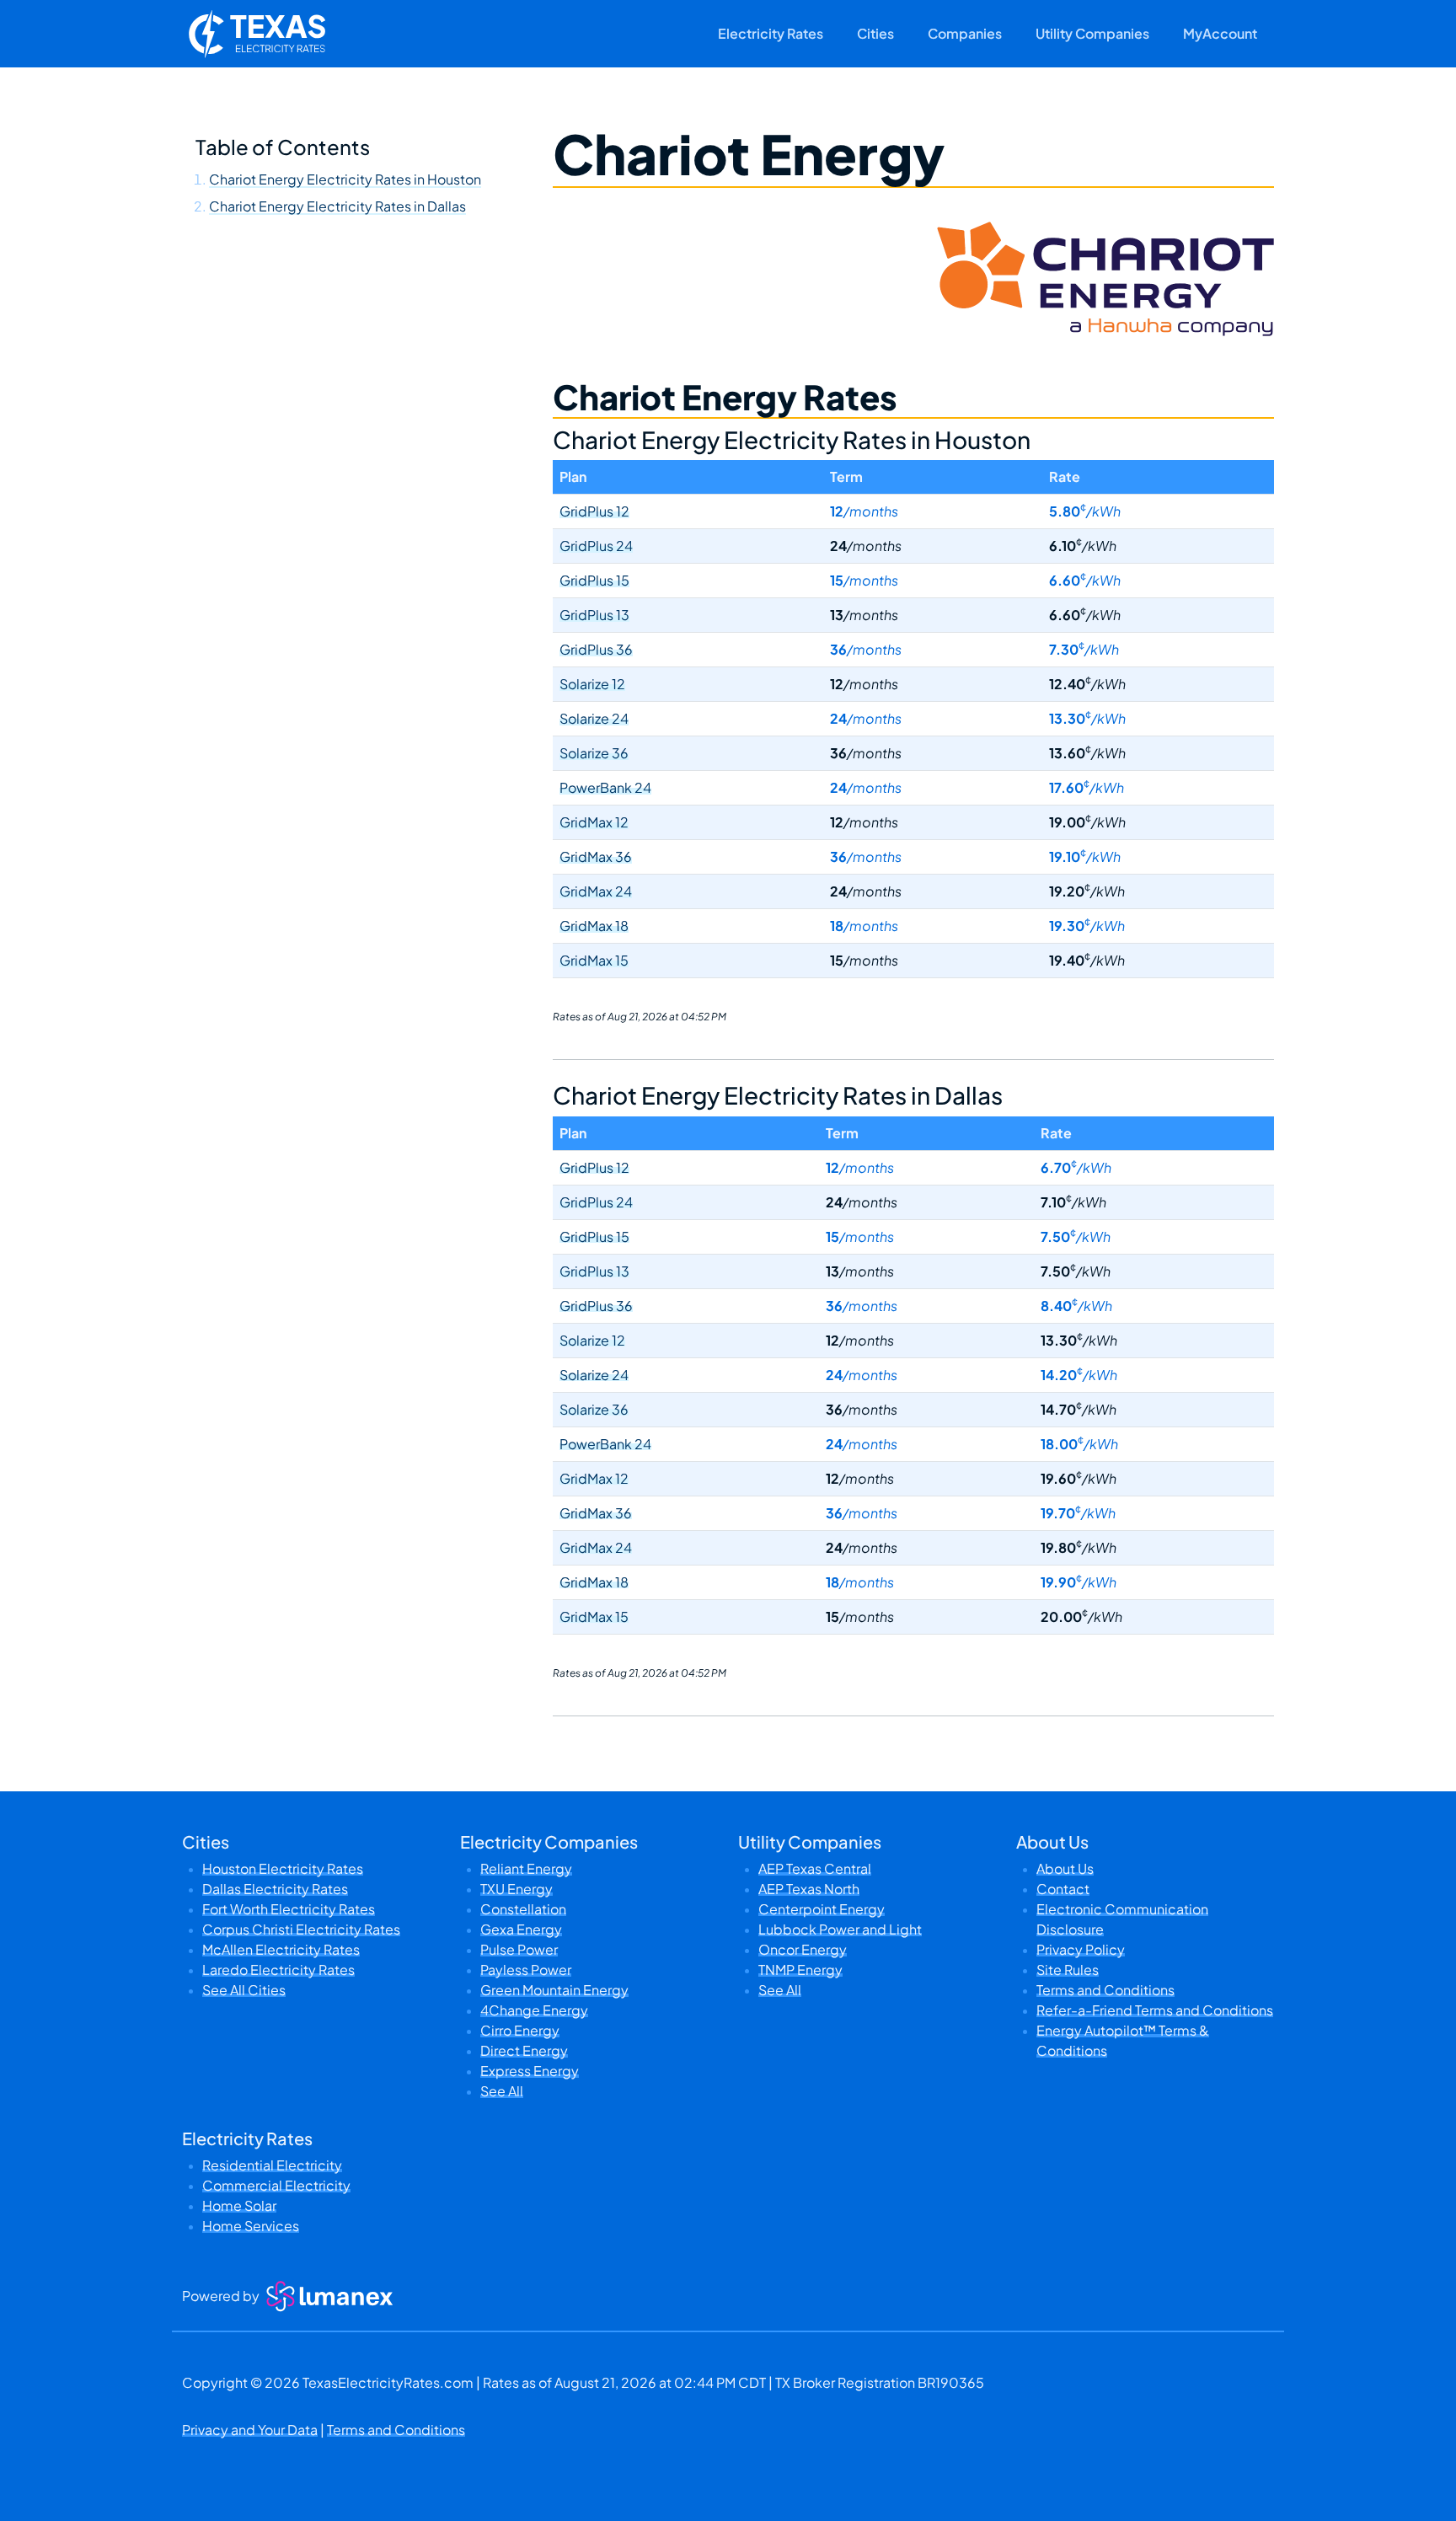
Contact (1063, 1889)
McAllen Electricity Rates (281, 1949)
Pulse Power (519, 1949)
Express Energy (530, 2071)
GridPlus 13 (594, 615)
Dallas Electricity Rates (275, 1889)
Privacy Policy (1081, 1949)
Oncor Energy (803, 1949)
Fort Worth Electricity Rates (289, 1909)
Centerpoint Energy (822, 1909)
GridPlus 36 (596, 649)
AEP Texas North (809, 1889)
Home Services (251, 2226)
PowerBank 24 (605, 787)
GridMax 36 (596, 856)
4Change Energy (534, 2010)
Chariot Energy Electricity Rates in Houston (345, 179)
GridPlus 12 (594, 511)
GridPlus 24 (596, 546)
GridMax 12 (594, 822)
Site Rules (1068, 1970)
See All (502, 2091)
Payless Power (526, 1970)
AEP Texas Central (815, 1868)
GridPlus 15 (594, 580)
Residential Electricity (272, 2165)
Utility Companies (1092, 33)
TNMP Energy (800, 1970)
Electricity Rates (771, 33)
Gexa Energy (521, 1929)
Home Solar (239, 2205)
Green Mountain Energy (554, 1990)
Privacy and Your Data (250, 2430)
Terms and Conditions (1105, 1990)
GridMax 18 (594, 926)
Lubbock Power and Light (840, 1929)
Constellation (523, 1909)
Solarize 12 (592, 684)
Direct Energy (524, 2050)
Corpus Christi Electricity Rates (301, 1929)
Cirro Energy (520, 2030)
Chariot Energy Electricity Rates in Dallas (337, 206)
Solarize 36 (594, 753)
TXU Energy (517, 1889)
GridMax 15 (594, 960)
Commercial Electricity (276, 2185)
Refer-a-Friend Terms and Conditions (1155, 2010)
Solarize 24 (594, 718)
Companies (965, 33)
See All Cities (244, 1990)
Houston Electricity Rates (283, 1868)
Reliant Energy (526, 1868)
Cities (875, 33)
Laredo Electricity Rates (278, 1970)
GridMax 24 (596, 891)
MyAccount (1220, 33)
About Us (1065, 1868)
